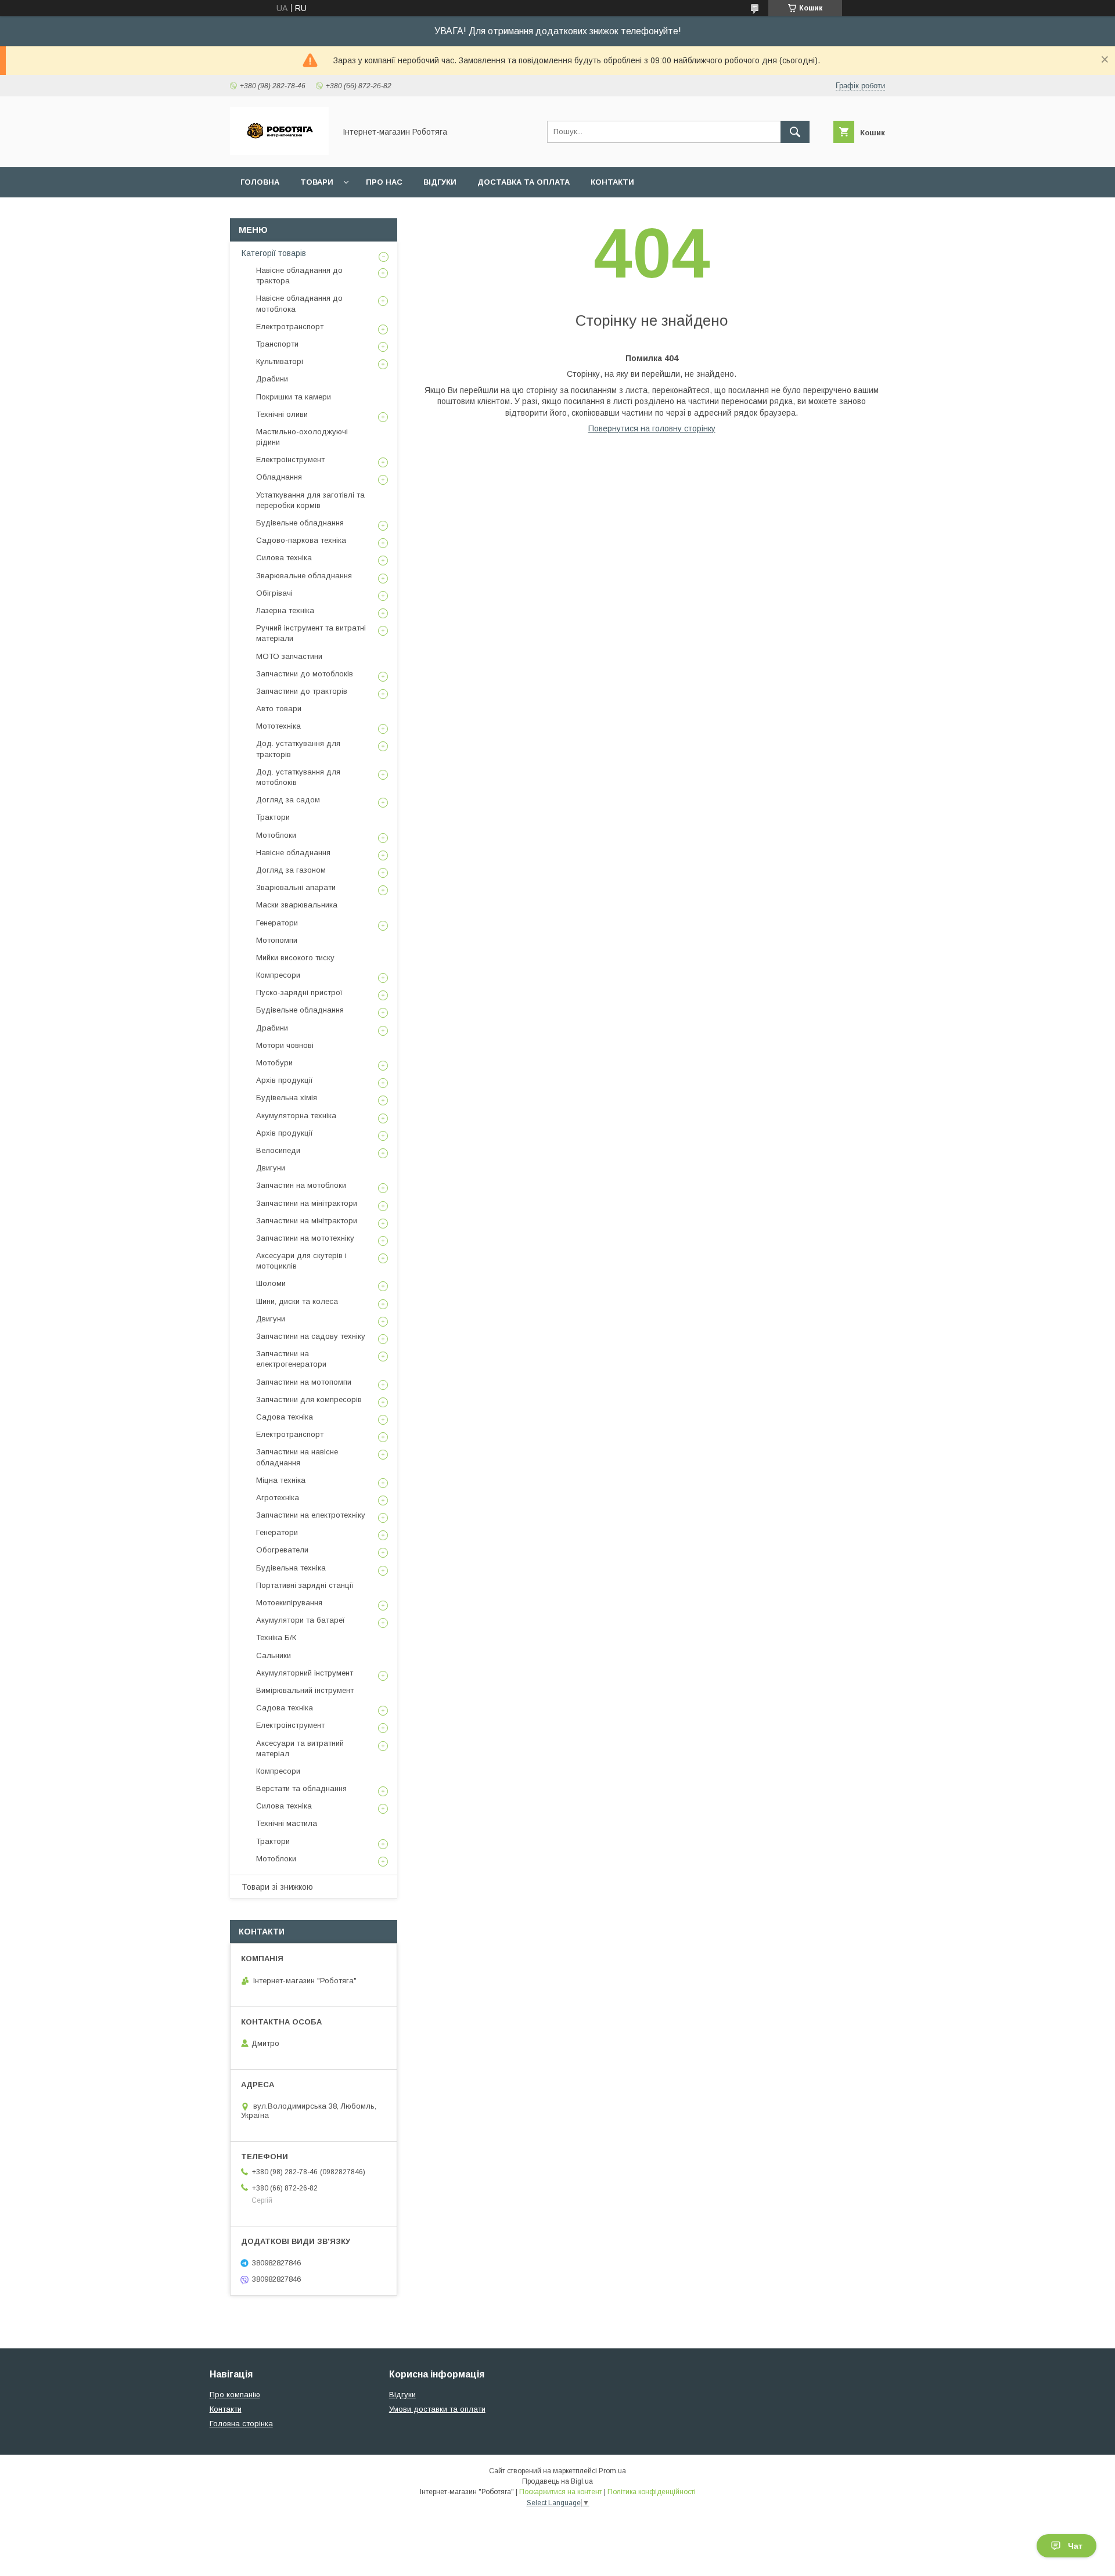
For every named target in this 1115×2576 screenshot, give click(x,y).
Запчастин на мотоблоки (301, 1185)
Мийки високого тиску (295, 958)
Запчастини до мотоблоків (305, 674)
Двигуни (271, 1168)
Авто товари (279, 709)
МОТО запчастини (289, 656)
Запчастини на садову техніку (311, 1336)
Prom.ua (612, 2471)
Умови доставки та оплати (437, 2409)
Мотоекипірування (289, 1603)
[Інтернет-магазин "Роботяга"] (279, 152)
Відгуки (440, 182)
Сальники (274, 1656)
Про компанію (235, 2395)
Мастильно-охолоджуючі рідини (302, 437)
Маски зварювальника (297, 905)
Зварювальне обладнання (304, 576)
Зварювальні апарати (296, 887)
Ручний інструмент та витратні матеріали (311, 633)
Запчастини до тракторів (302, 691)
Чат (1075, 2546)
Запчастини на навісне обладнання (297, 1457)
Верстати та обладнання (301, 1788)
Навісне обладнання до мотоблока (299, 303)
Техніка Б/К (276, 1638)
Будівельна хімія (287, 1098)
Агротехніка (278, 1498)
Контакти (612, 182)
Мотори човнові (285, 1045)
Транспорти (277, 344)
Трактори (273, 817)
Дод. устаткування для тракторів (298, 749)
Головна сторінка (241, 2424)
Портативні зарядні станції (305, 1585)
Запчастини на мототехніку (305, 1238)
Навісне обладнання (293, 853)
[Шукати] (795, 132)
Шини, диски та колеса (297, 1301)
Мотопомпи (277, 940)
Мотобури (274, 1063)
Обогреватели (282, 1550)
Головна (260, 182)
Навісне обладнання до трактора (299, 275)
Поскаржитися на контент (561, 2492)
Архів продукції (285, 1080)
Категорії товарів (274, 253)
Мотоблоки (276, 835)
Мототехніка (278, 726)
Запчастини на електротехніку (311, 1515)
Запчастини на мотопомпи (304, 1382)
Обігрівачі (274, 593)
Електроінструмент (290, 460)
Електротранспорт (290, 327)
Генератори (277, 923)
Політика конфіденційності (652, 2492)
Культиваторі (280, 361)
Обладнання (279, 477)
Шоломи (271, 1283)
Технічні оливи (282, 414)
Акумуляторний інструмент (305, 1673)
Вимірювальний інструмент (305, 1690)
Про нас (384, 182)
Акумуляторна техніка (296, 1116)
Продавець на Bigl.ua (557, 2481)
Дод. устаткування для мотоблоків (298, 777)
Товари (317, 182)
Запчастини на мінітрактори (307, 1203)
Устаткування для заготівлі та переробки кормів (310, 500)
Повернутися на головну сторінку (652, 428)
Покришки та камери (294, 397)
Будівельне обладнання (300, 523)
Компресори (278, 975)
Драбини (272, 379)
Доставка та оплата (524, 182)
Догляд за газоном (291, 870)
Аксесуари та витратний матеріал (300, 1748)
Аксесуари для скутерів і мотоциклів (301, 1261)
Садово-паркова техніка (301, 540)
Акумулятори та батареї (301, 1620)
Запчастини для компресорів (309, 1399)
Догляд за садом (288, 800)
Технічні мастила (287, 1823)
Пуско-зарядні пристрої (299, 992)
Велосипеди (278, 1150)
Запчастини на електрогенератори (291, 1359)
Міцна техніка (281, 1480)
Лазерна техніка (285, 610)
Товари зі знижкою (277, 1887)
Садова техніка (285, 1417)
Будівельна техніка (291, 1568)
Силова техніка (284, 558)
